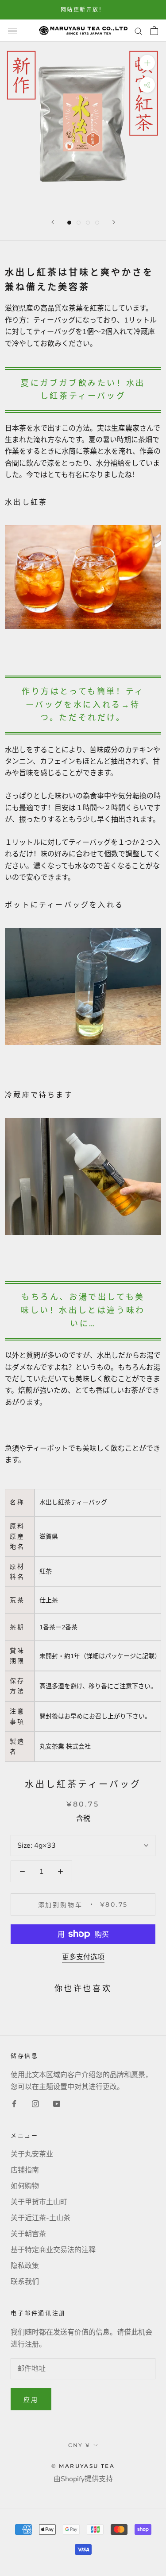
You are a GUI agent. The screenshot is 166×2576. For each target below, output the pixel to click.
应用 (31, 2400)
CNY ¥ (79, 2445)
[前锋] (53, 222)
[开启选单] (12, 31)
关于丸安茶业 (32, 2154)
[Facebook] (14, 2103)
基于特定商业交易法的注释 (53, 2250)
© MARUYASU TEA (83, 2466)
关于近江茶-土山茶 (41, 2218)
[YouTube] (57, 2103)
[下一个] (114, 222)
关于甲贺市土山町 (39, 2202)
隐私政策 (25, 2266)
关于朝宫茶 (28, 2234)
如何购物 (25, 2186)
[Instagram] (35, 2103)
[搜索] (139, 31)
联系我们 (25, 2282)
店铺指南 (25, 2170)
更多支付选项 (83, 1957)
